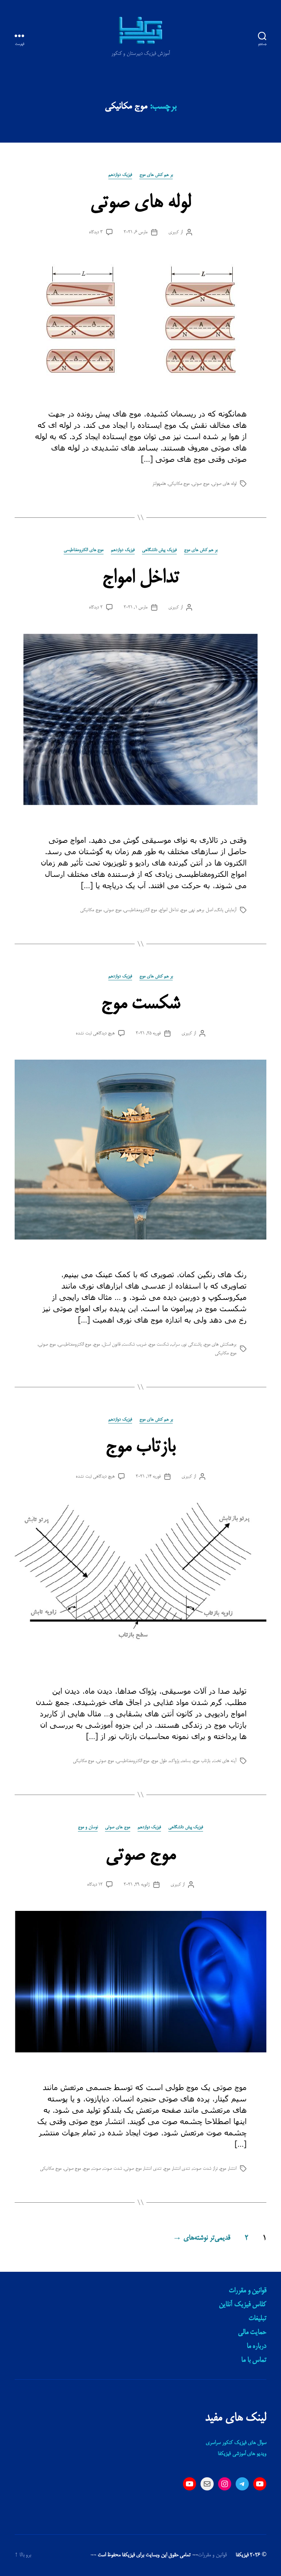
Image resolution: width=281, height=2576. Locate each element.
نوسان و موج (88, 1827)
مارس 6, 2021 (136, 232)
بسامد (186, 1761)
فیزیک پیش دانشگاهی (159, 550)
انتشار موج (228, 2169)
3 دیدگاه (96, 232)
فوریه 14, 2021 (148, 1476)
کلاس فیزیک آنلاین (243, 2305)
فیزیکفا (242, 2555)
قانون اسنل (111, 1344)
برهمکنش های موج (220, 1344)
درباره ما (256, 2346)
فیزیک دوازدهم (120, 175)
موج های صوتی (118, 1827)
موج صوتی (201, 484)
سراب (175, 1344)
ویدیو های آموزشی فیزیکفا (242, 2454)
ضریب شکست (134, 1344)
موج (97, 1344)
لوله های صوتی (140, 203)
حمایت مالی (252, 2332)
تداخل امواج (140, 578)
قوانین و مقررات (248, 2291)
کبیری (174, 232)
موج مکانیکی (179, 484)
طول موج (159, 1761)
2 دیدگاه (96, 607)
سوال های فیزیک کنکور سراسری (236, 2443)
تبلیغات (257, 2319)
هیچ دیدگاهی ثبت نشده (95, 1033)
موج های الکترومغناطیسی (84, 550)
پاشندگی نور (192, 1344)
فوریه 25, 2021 (148, 1033)
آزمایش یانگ (226, 910)
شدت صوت (113, 2169)
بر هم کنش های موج (156, 175)
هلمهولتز (159, 484)
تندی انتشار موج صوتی (143, 2169)
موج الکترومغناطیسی (140, 910)
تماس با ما (254, 2360)
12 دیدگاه (95, 1885)
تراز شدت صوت (205, 2169)
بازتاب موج (140, 1447)
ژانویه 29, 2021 (136, 1885)
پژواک (174, 1761)
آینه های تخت (225, 1761)
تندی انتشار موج (177, 2169)
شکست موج (140, 1004)
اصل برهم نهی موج (197, 910)
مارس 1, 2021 (136, 607)
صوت (97, 2169)
